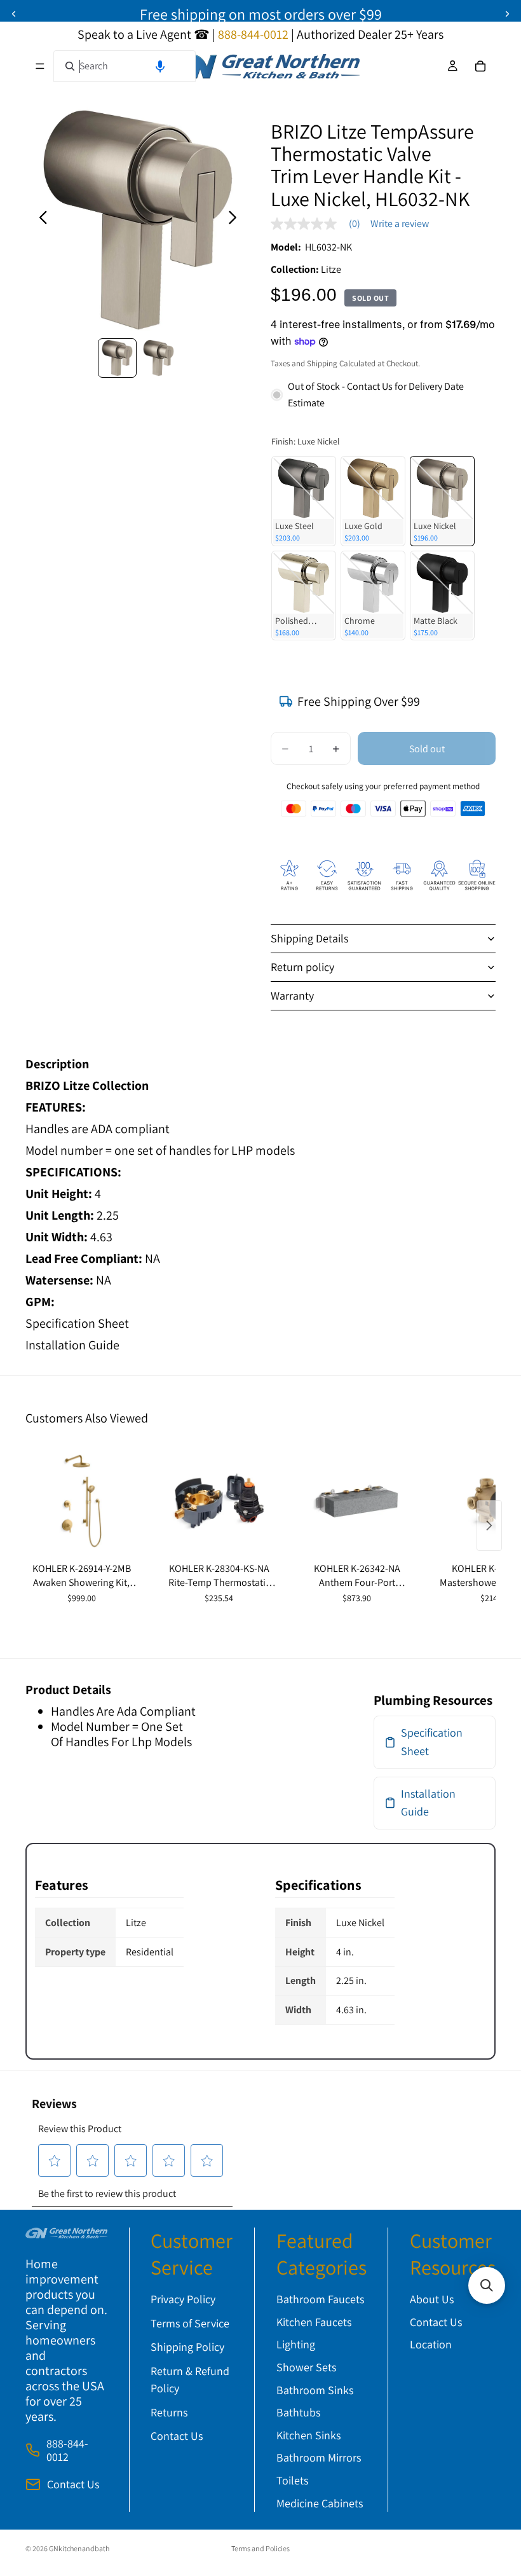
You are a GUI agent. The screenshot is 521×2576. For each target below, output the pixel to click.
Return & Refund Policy (190, 2380)
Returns (169, 2412)
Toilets (292, 2480)
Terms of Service (190, 2323)
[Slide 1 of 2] (117, 358)
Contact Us (73, 2484)
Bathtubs (298, 2412)
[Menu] (40, 66)
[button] (160, 66)
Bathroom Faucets (320, 2299)
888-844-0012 (67, 2450)
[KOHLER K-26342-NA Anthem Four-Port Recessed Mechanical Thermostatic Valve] (357, 1501)
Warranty (292, 995)
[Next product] (489, 1526)
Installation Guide (72, 1345)
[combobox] (125, 66)
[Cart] (480, 66)
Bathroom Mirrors (319, 2457)
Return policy (302, 967)
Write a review (400, 224)
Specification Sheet (77, 1323)
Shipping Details (309, 938)
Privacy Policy (183, 2299)
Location (431, 2344)
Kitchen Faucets (314, 2322)
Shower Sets (306, 2367)
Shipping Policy (187, 2347)
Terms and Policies (260, 2548)
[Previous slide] (14, 14)
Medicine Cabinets (320, 2503)
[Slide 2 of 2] (159, 358)
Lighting (296, 2344)
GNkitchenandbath (79, 2548)
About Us (432, 2299)
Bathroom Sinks (315, 2390)
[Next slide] (507, 14)
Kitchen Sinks (308, 2435)
